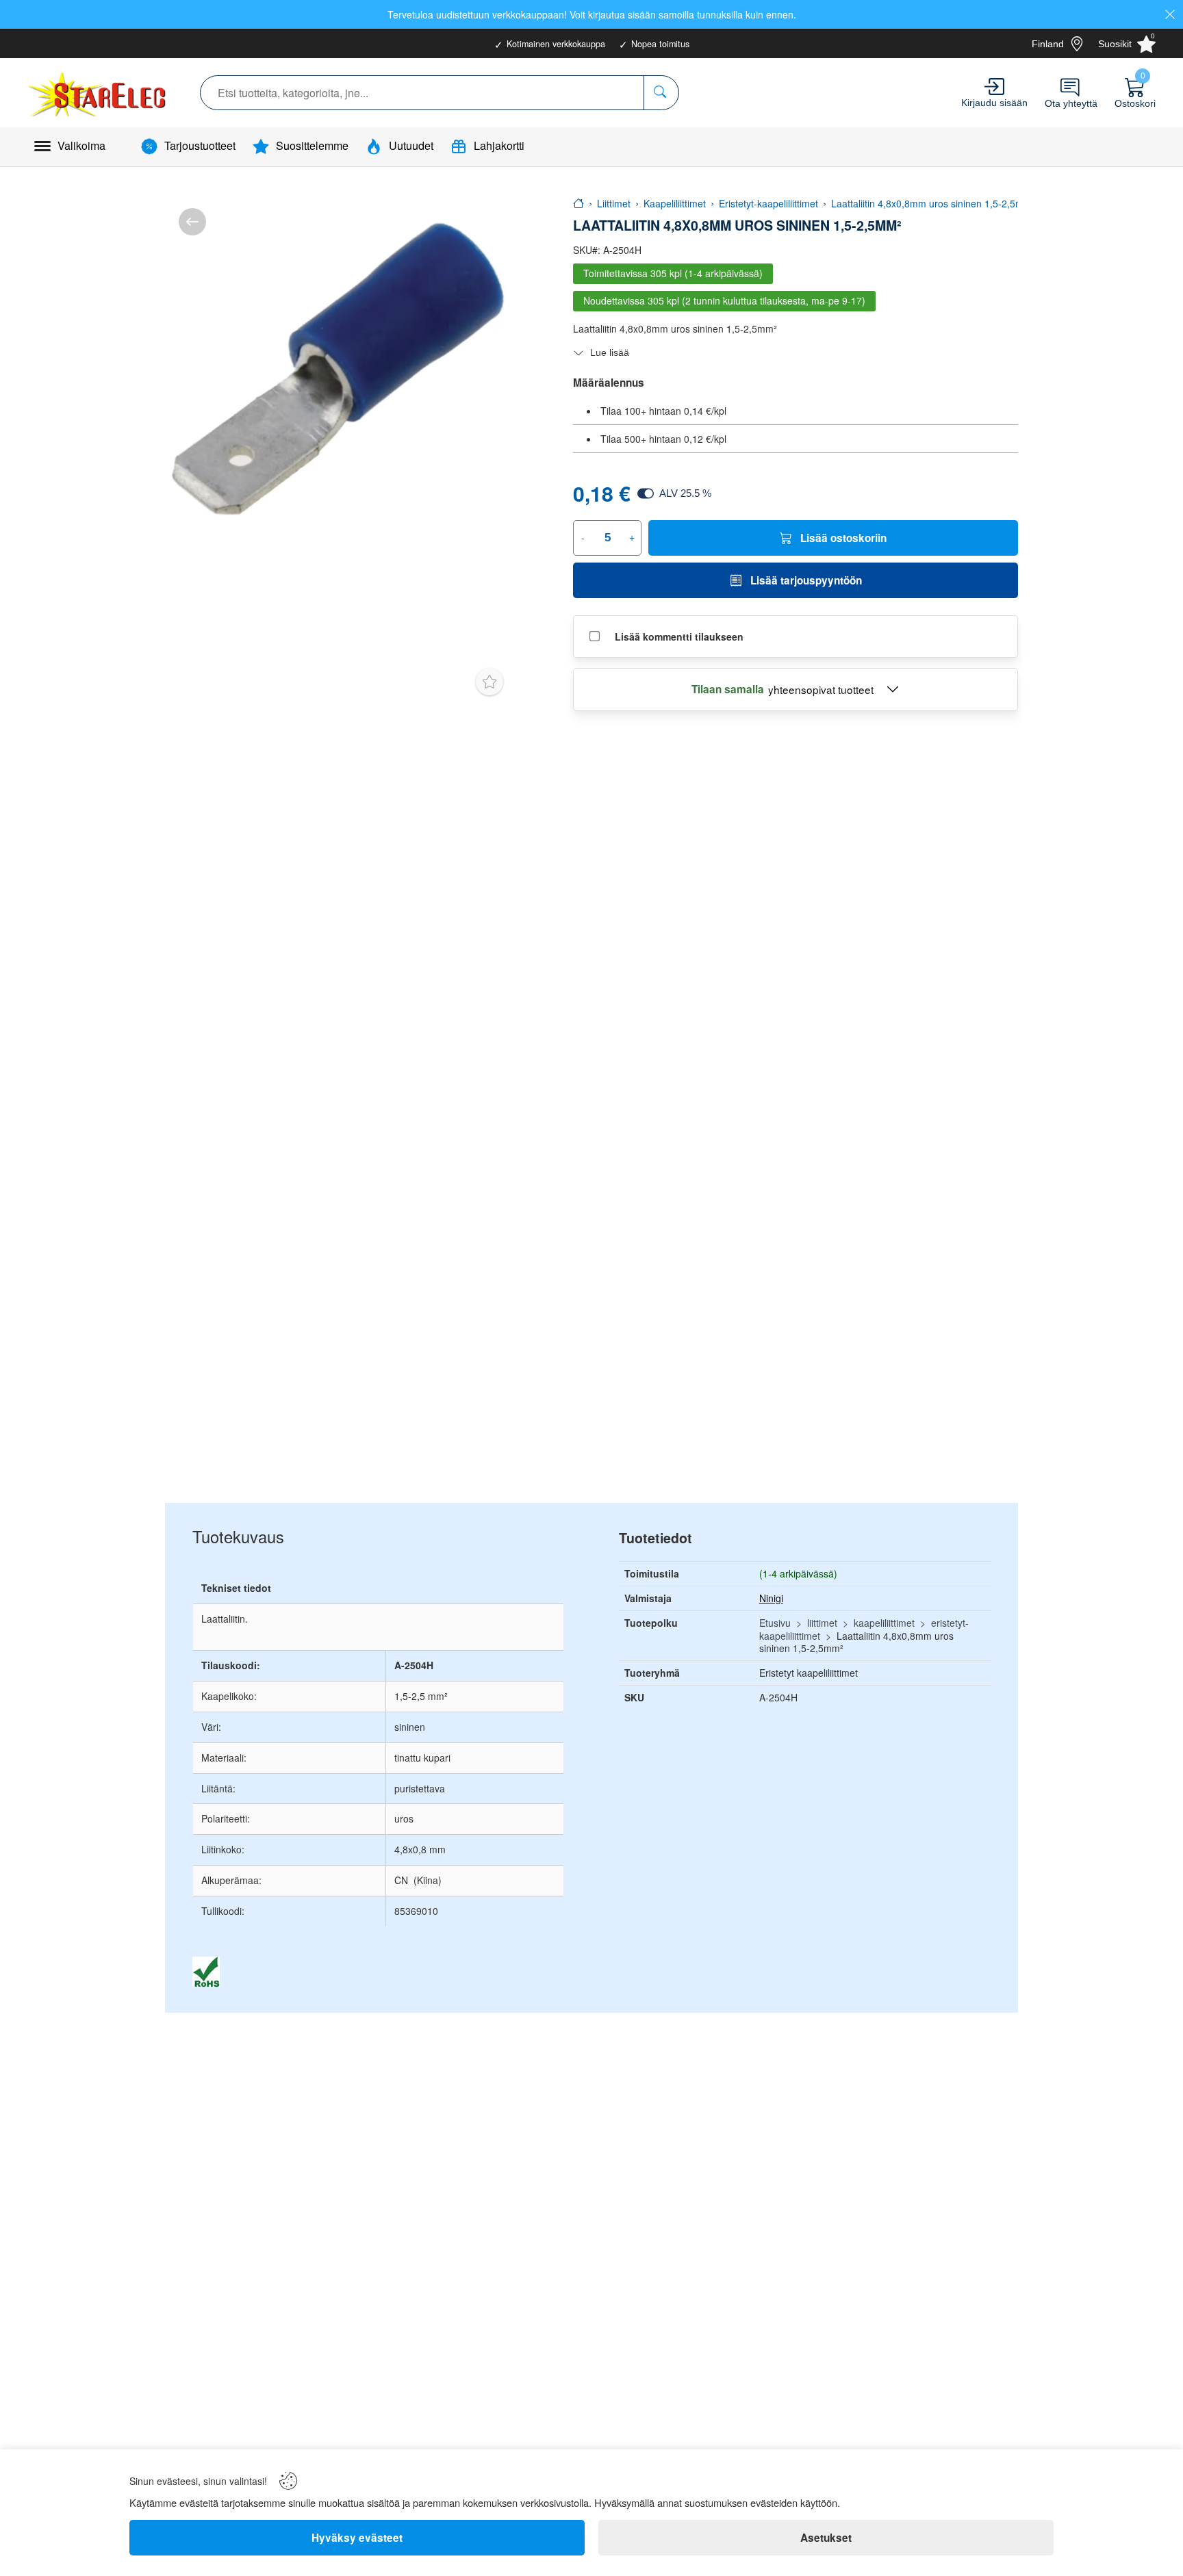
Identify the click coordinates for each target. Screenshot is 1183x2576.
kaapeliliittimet (884, 1623)
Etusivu (775, 1623)
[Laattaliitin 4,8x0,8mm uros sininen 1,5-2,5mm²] (340, 369)
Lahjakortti (499, 145)
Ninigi (771, 1598)
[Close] (1170, 14)
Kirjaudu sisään (994, 103)
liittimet (822, 1623)
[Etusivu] (578, 203)
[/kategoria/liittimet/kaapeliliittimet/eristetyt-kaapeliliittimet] (192, 222)
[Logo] (98, 93)
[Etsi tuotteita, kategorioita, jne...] (661, 93)
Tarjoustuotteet (200, 145)
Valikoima (81, 145)
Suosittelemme (312, 145)
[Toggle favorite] (489, 682)
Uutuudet (411, 145)
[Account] (994, 87)
